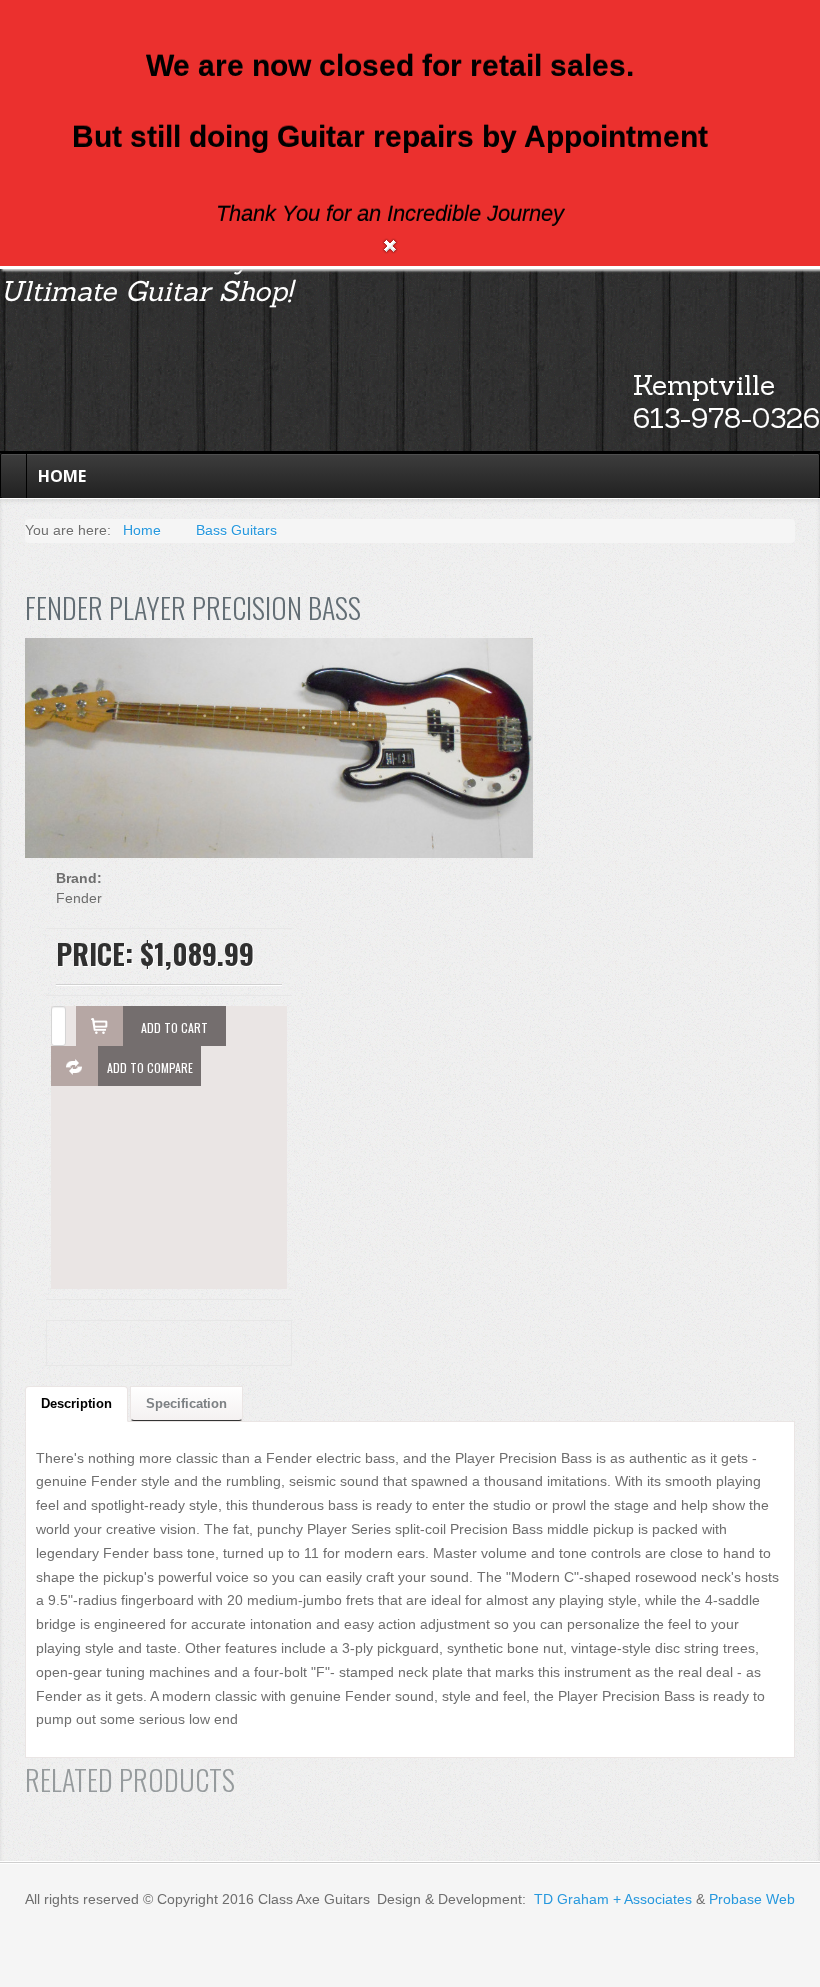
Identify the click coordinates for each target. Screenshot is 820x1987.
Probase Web (752, 1899)
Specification (186, 1403)
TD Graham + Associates (613, 1899)
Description (76, 1403)
